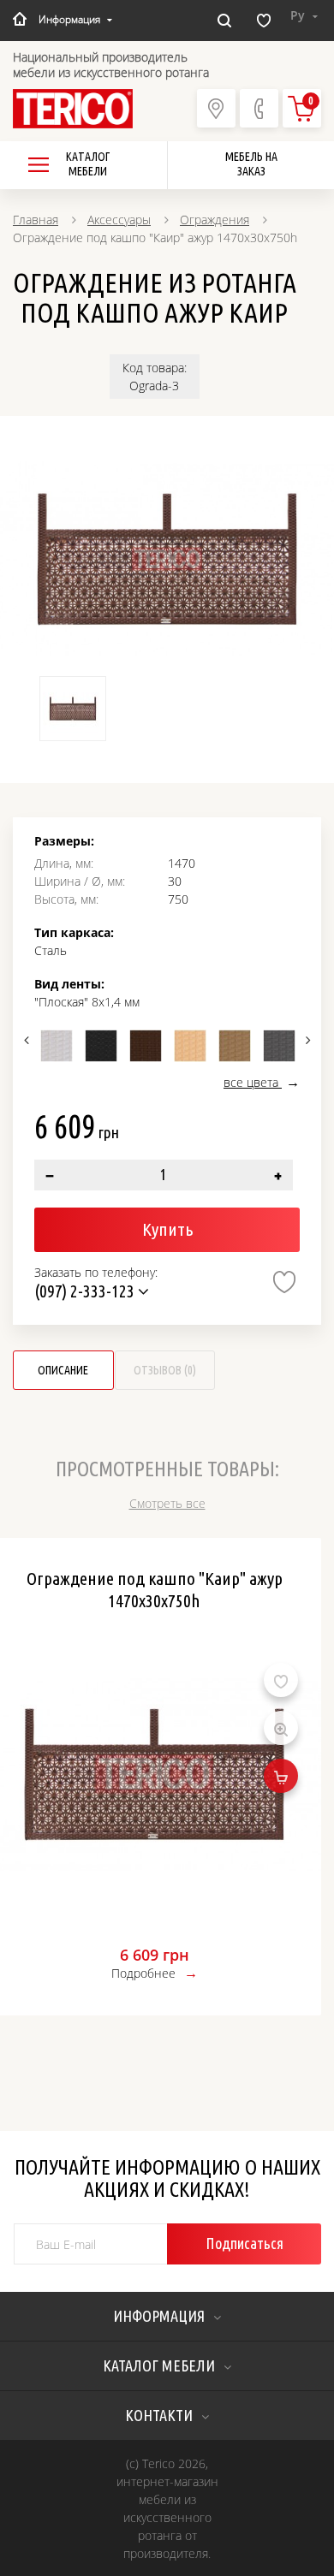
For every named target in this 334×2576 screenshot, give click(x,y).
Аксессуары (119, 220)
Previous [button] (28, 1040)
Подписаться (245, 2243)
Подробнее (143, 1973)
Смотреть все (167, 1503)
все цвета (253, 1082)
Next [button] (306, 1040)
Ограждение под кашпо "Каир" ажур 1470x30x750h (155, 1589)
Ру (299, 15)
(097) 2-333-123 (86, 1291)
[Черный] (101, 1046)
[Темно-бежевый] (235, 1046)
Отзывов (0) (165, 1370)
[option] (167, 559)
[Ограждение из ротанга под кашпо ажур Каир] (167, 559)
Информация (69, 19)
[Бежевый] (190, 1046)
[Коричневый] (146, 1046)
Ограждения (215, 220)
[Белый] (57, 1046)
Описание (63, 1370)
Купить (167, 1229)
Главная (36, 220)
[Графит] (279, 1046)
